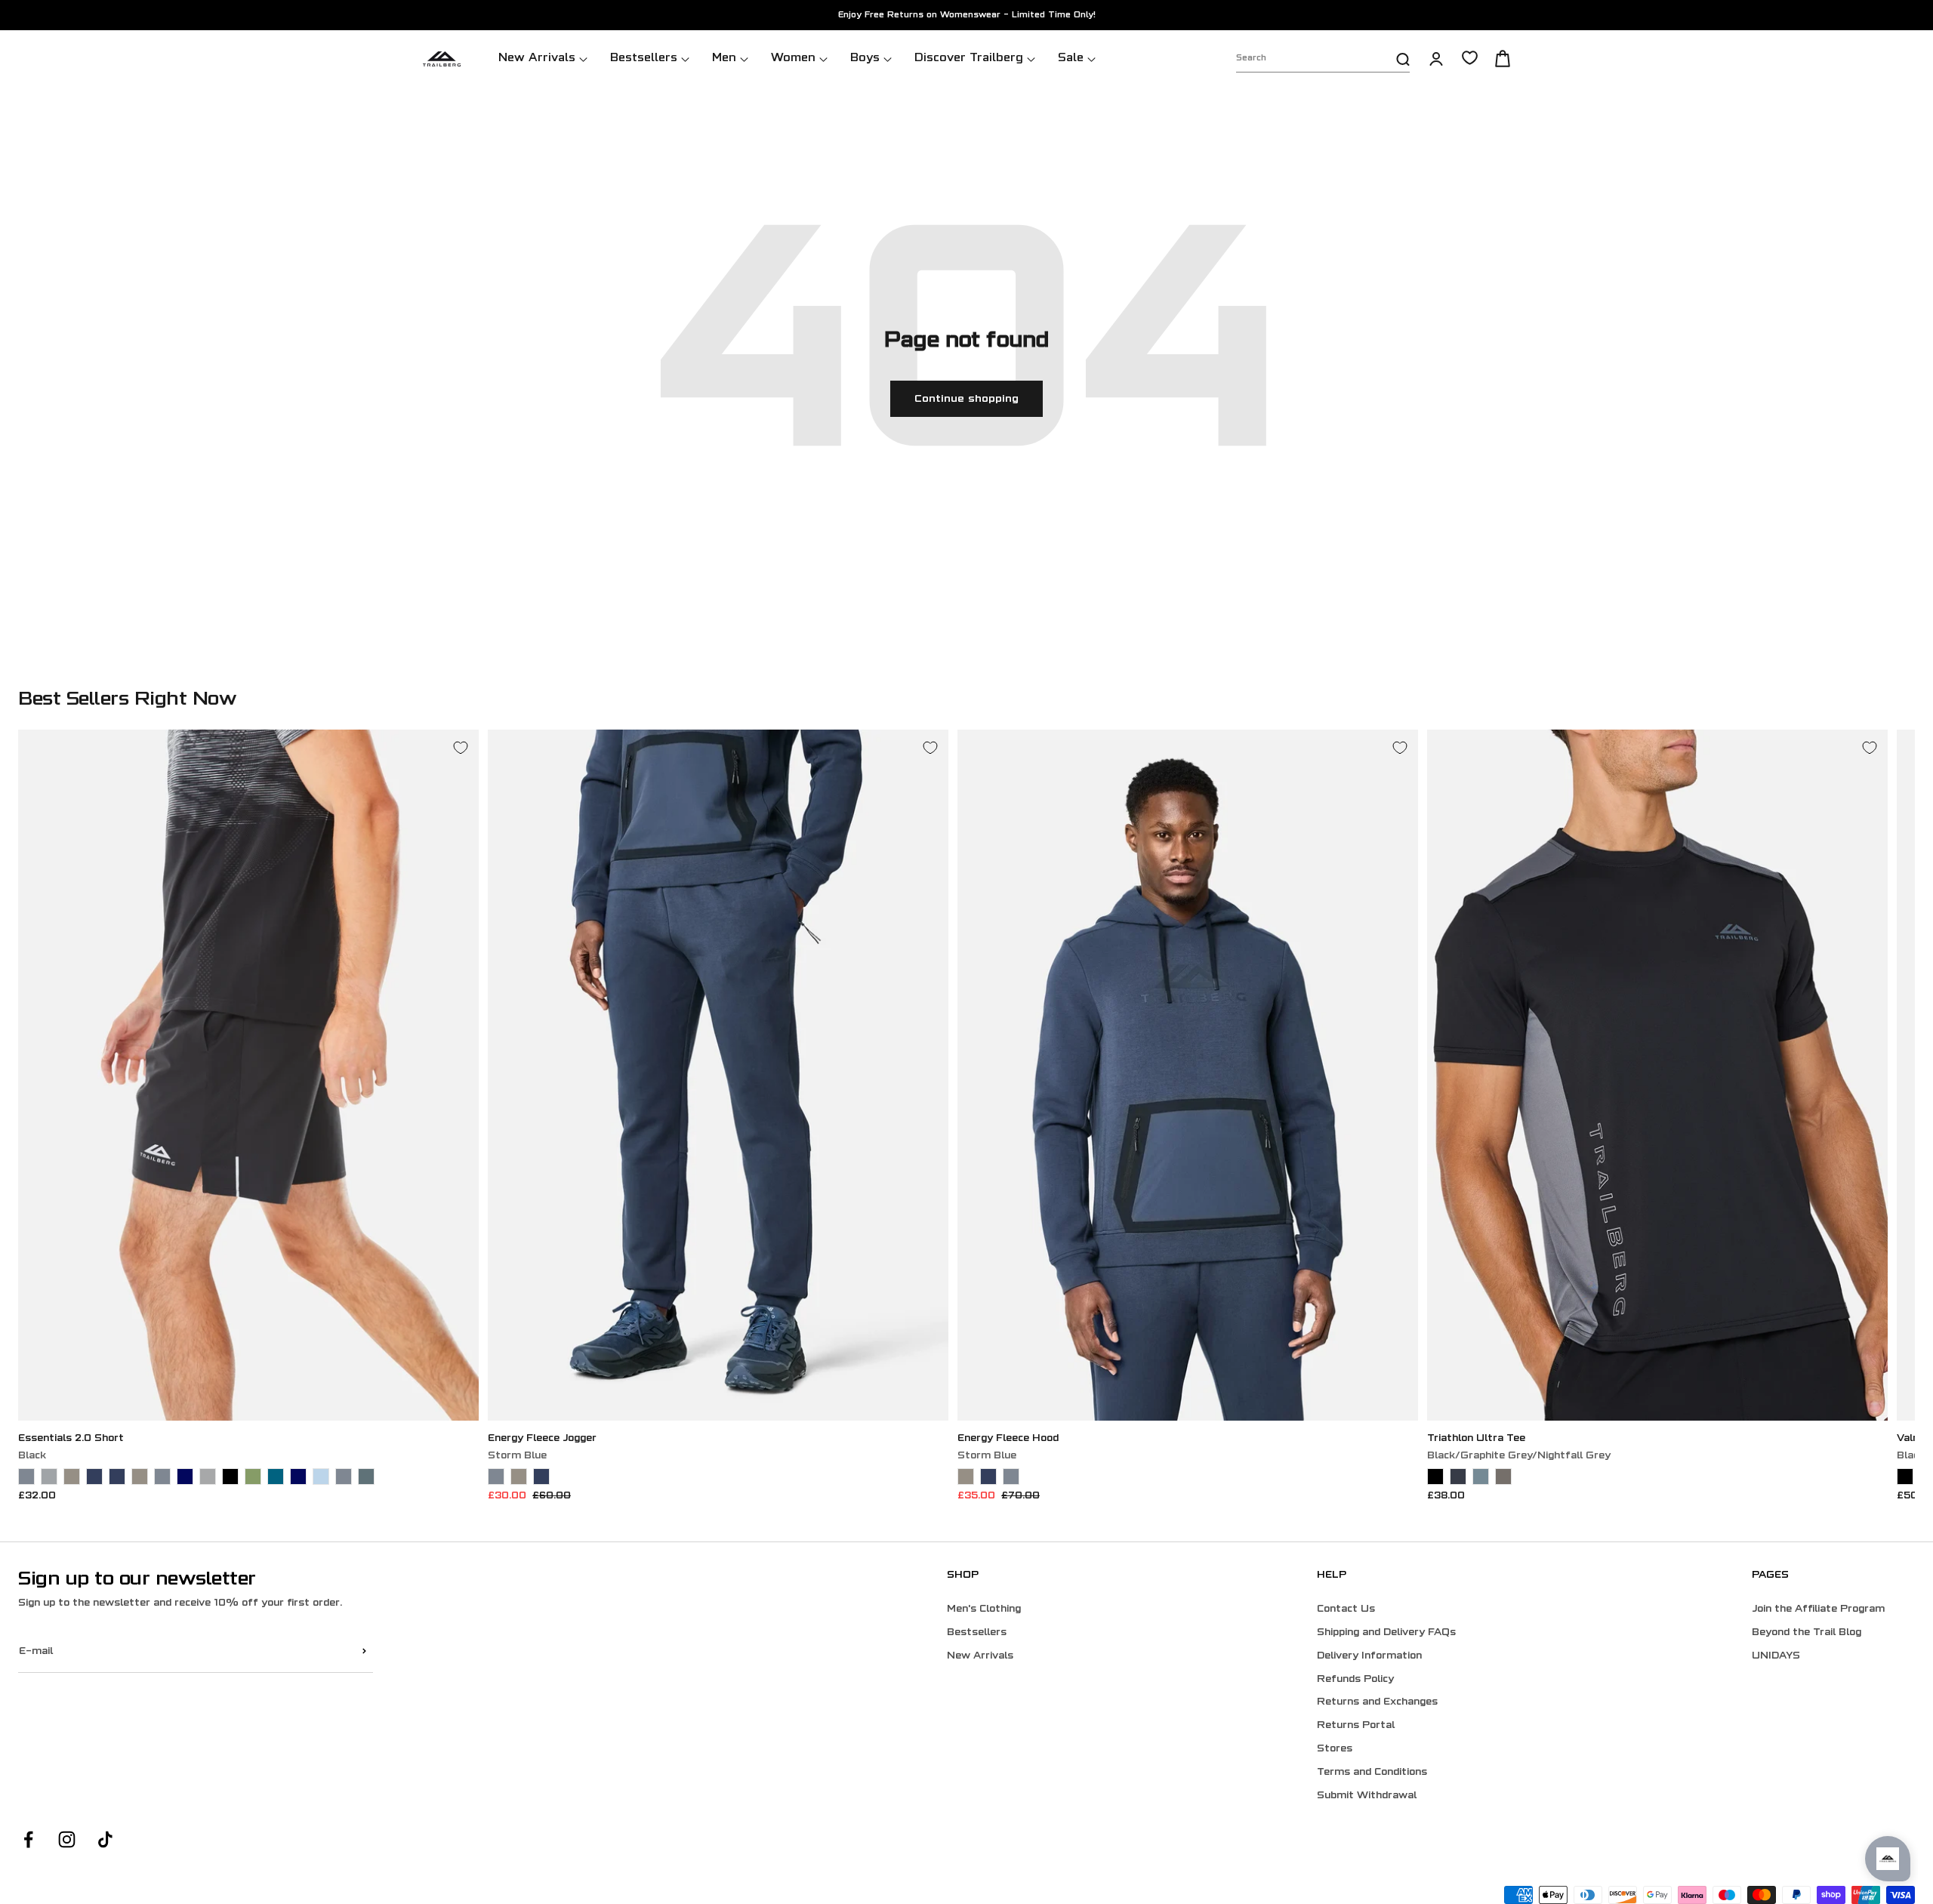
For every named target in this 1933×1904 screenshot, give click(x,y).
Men (724, 59)
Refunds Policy (1355, 1680)
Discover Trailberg (969, 59)
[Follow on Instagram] (67, 1839)
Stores (1335, 1749)
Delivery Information (1369, 1656)
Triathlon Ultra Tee (1476, 1439)
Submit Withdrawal (1367, 1796)
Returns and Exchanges (1377, 1702)
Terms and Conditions (1372, 1773)
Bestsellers (644, 59)
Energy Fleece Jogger (542, 1439)
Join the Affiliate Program (1818, 1609)
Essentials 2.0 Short (71, 1439)
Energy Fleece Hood (1008, 1439)
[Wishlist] (1470, 58)
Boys (865, 59)
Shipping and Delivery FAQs (1386, 1633)
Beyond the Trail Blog (1807, 1633)
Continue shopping (966, 399)
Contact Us (1346, 1609)
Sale (1071, 59)
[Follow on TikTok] (105, 1839)
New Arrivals (537, 59)
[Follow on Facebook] (28, 1839)
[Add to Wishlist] (461, 748)
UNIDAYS (1776, 1656)
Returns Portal (1356, 1726)
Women (793, 59)
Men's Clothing (984, 1609)
